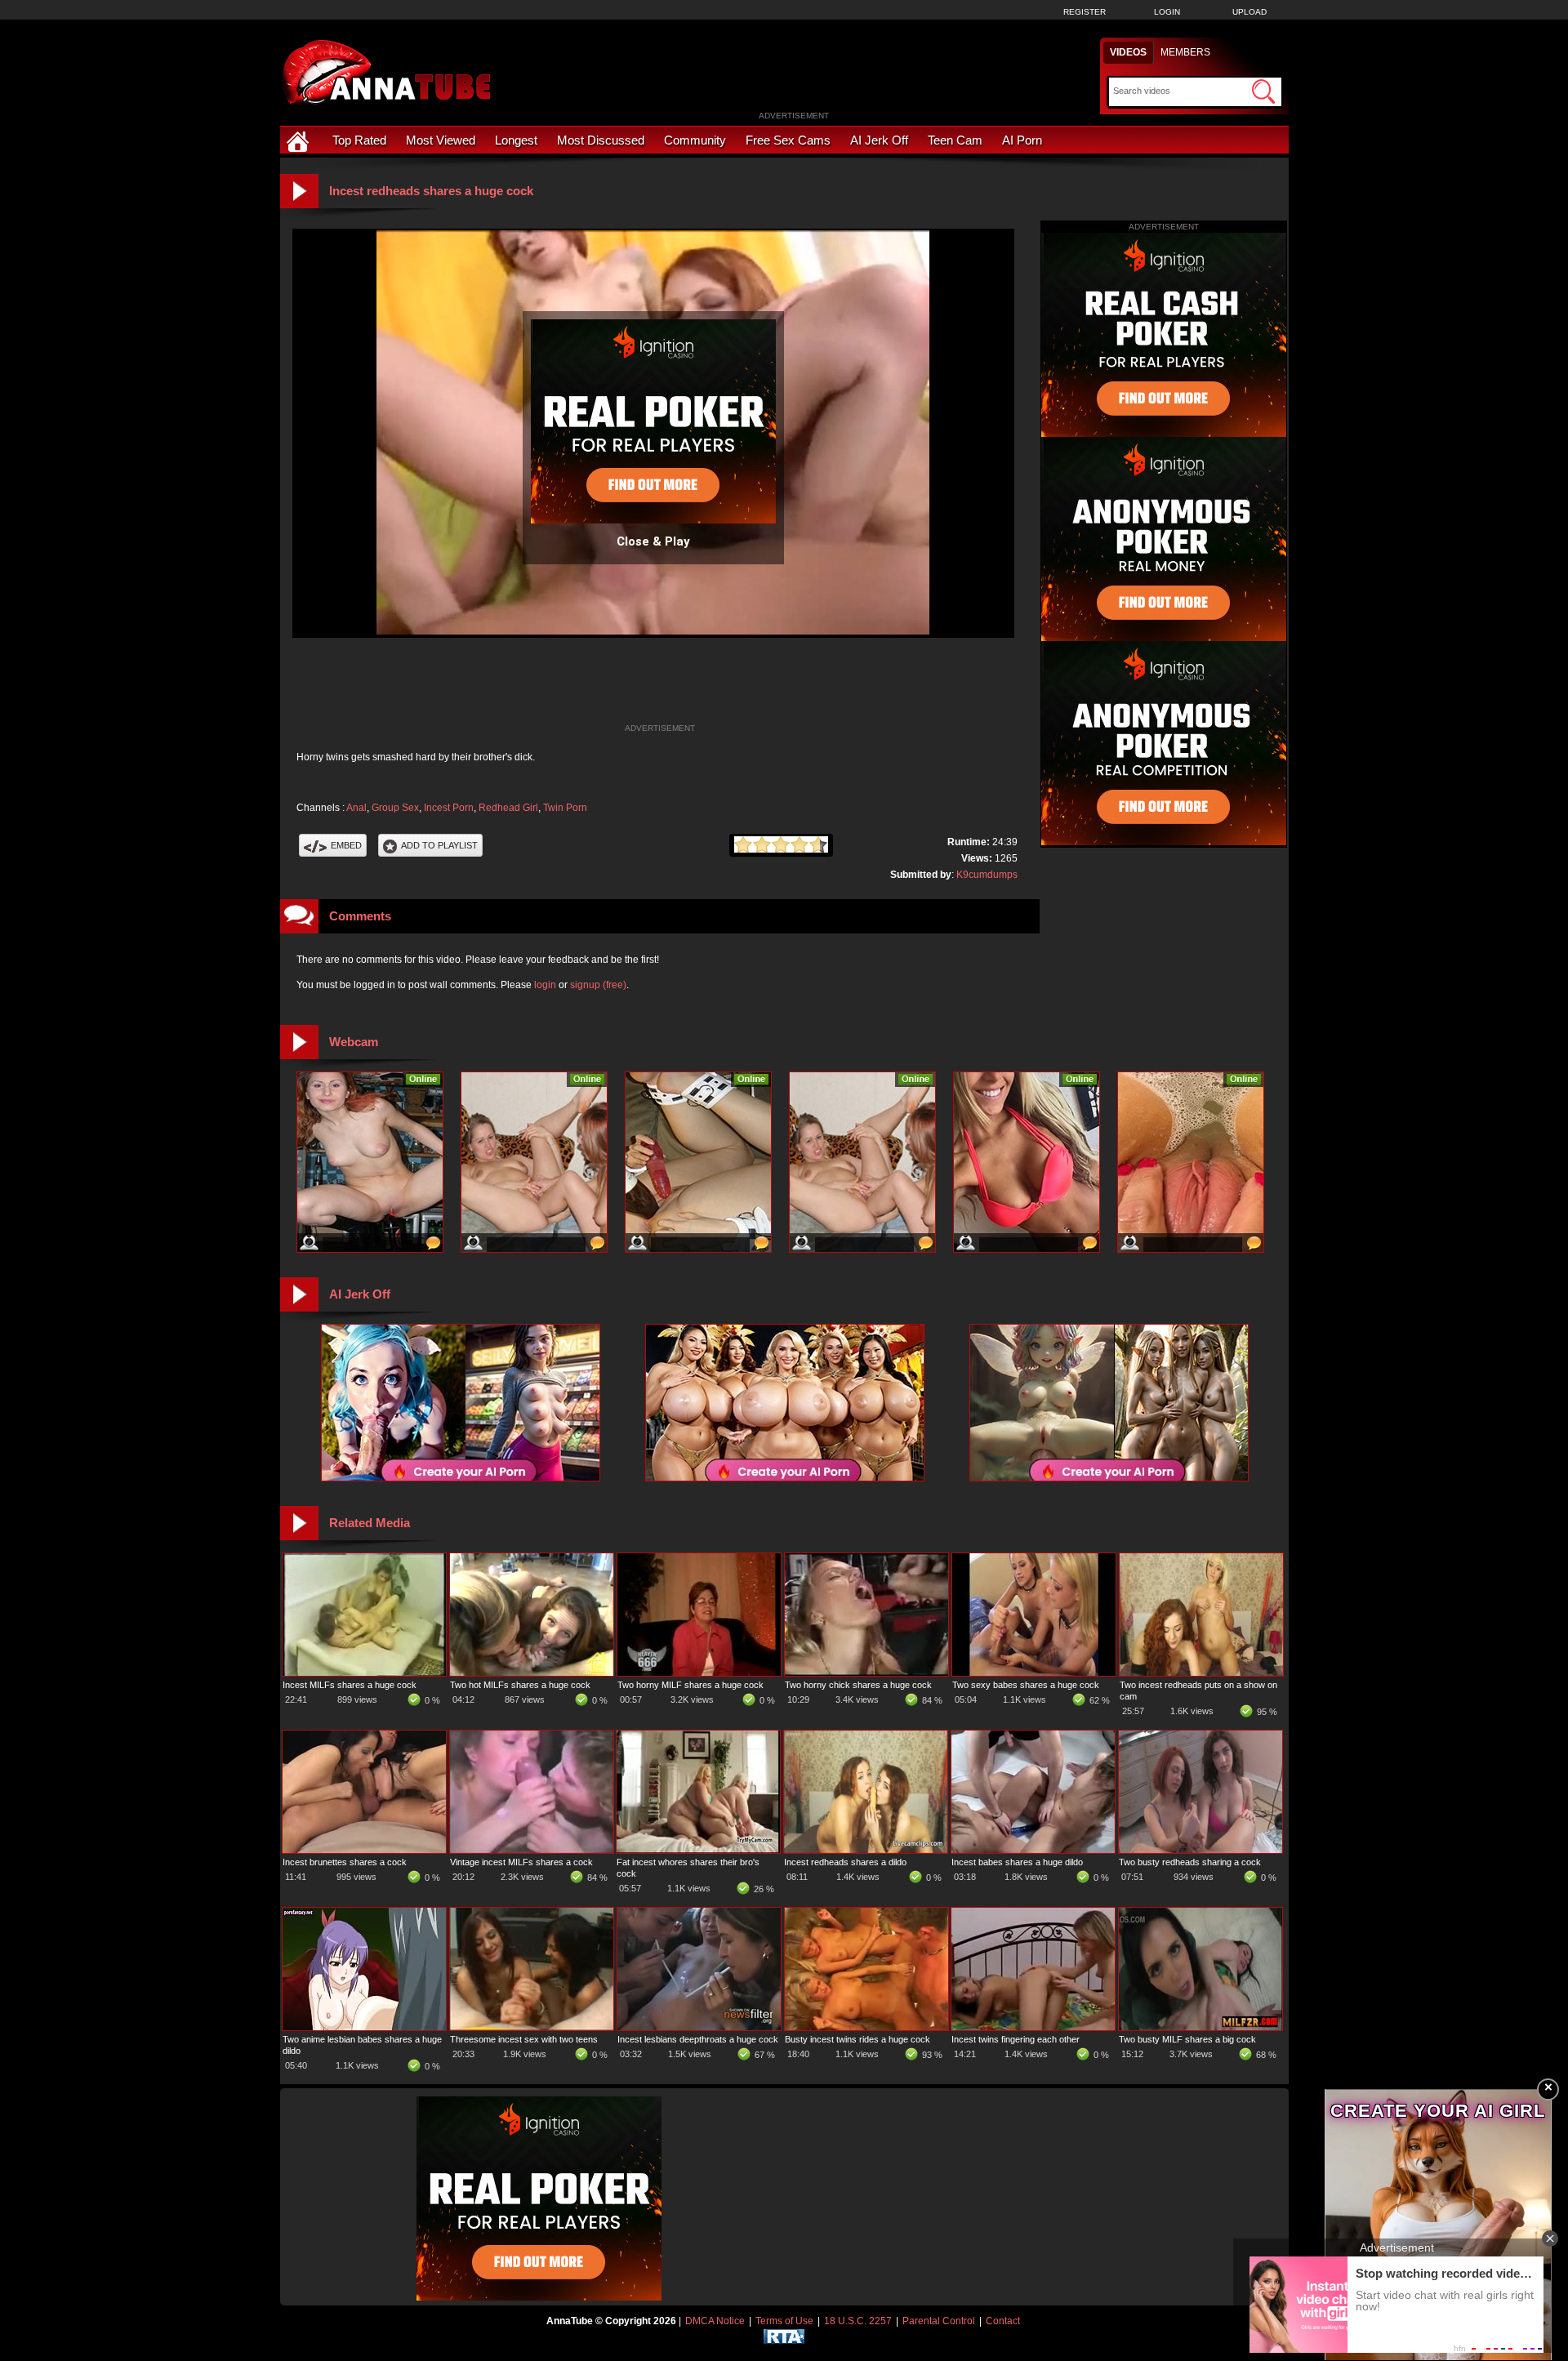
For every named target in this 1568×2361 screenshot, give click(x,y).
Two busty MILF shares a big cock (1187, 2039)
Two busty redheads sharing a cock (1190, 1862)
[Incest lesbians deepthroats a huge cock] (699, 2027)
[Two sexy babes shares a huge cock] (1034, 1673)
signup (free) (598, 985)
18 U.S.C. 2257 (858, 2321)
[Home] (300, 140)
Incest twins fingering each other (1016, 2039)
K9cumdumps (987, 875)
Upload (1249, 12)
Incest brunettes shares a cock (345, 1862)
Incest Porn (449, 808)
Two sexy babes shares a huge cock (1026, 1685)
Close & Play (653, 541)
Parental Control (939, 2321)
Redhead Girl (508, 808)
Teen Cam (955, 140)
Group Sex (395, 808)
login (545, 985)
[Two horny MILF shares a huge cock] (699, 1673)
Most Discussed (601, 140)
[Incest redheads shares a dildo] (866, 1850)
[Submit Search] (1263, 91)
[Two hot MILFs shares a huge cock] (532, 1673)
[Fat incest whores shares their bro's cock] (698, 1850)
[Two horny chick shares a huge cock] (866, 1673)
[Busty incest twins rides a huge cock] (866, 2027)
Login (1167, 12)
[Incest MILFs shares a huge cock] (364, 1673)
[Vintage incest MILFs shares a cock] (532, 1850)
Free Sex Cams (788, 140)
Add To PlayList (439, 845)
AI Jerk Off (879, 140)
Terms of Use (784, 2321)
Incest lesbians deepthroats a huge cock (698, 2039)
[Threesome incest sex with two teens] (532, 2027)
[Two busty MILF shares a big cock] (1200, 2027)
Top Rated (359, 140)
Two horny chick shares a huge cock (858, 1685)
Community (695, 140)
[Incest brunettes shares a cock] (364, 1850)
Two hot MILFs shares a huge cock (520, 1685)
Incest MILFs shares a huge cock (350, 1685)
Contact (1003, 2321)
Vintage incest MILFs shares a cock (521, 1862)
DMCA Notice (715, 2321)
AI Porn (1022, 140)
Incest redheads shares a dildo (845, 1862)
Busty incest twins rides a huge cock (857, 2039)
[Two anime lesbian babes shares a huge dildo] (364, 2027)
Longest (516, 140)
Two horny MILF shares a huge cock (690, 1685)
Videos (1128, 52)
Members (1185, 52)
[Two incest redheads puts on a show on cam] (1201, 1673)
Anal (356, 808)
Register (1085, 12)
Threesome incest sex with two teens (524, 2039)
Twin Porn (565, 808)
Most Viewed (441, 140)
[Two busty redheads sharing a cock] (1200, 1850)
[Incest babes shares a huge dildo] (1033, 1850)
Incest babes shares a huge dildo (1017, 1862)
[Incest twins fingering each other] (1033, 2027)
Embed (346, 845)
